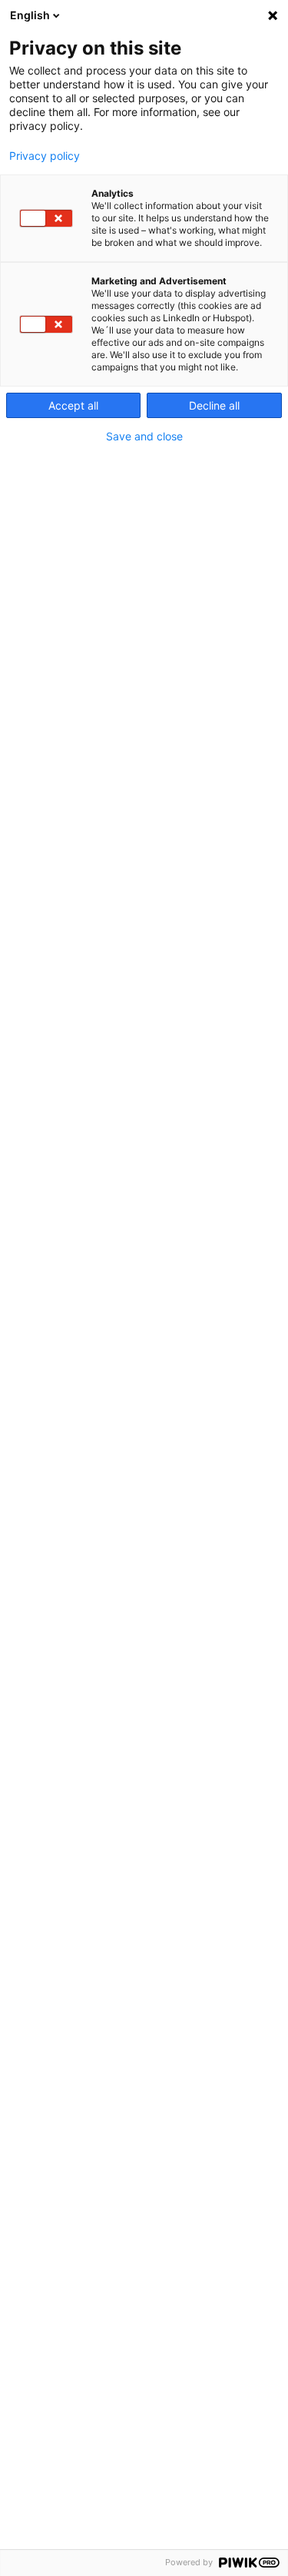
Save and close (144, 437)
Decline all (214, 405)
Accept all (73, 405)
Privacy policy (45, 156)
